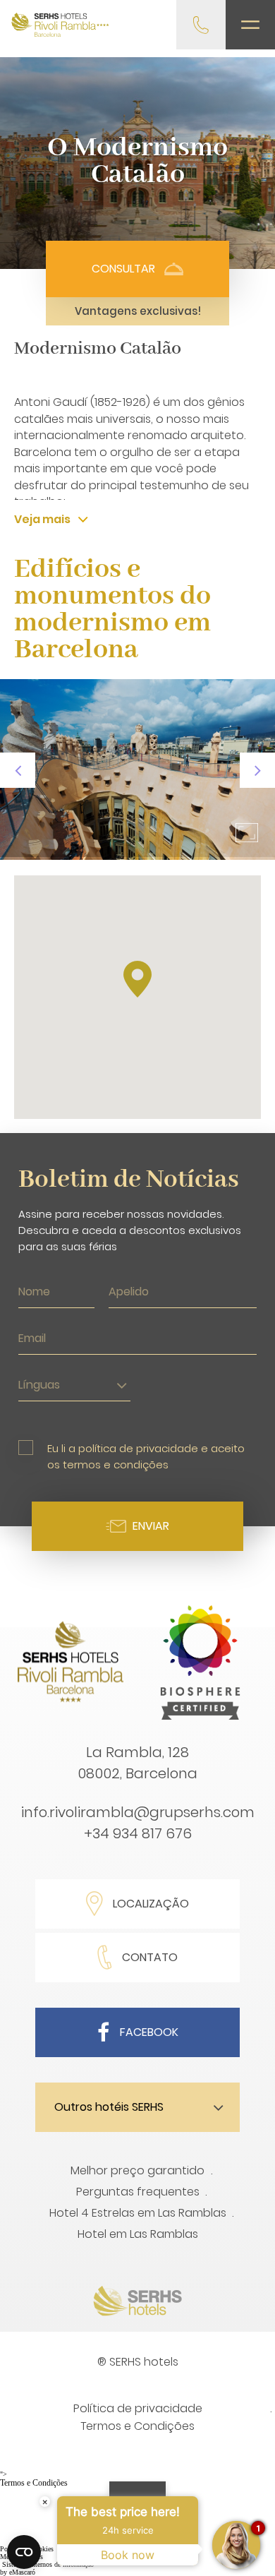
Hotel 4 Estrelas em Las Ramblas (138, 2213)
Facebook (149, 2032)
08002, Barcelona (137, 1773)
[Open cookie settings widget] (24, 2552)
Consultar (123, 269)
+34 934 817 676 (138, 1833)
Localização (151, 1904)
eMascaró (22, 2572)
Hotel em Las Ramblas (138, 2234)
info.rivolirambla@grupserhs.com (138, 1812)
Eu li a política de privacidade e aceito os (146, 1456)
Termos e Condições (137, 2426)
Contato (150, 1957)
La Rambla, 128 (137, 1752)
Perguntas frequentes (138, 2192)
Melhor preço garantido (137, 2170)
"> (34, 2479)
